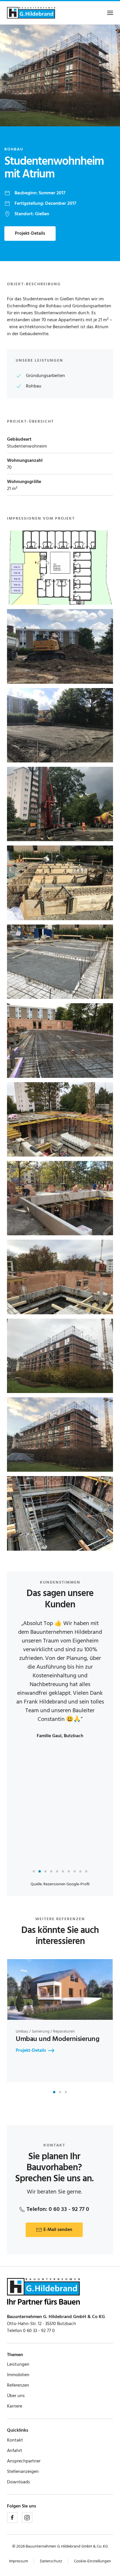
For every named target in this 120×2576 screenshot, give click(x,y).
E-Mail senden (58, 2230)
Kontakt (15, 2440)
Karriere (15, 2406)
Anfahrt (15, 2451)
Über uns (16, 2396)
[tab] (34, 1871)
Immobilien (18, 2375)
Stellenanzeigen (23, 2472)
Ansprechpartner (24, 2461)
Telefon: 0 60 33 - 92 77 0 (58, 2209)
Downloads (18, 2482)
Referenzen (18, 2385)
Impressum (18, 2561)
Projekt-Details (30, 234)
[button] (110, 13)
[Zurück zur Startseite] (31, 13)
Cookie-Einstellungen (92, 2561)
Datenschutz (51, 2561)
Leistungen (18, 2365)
